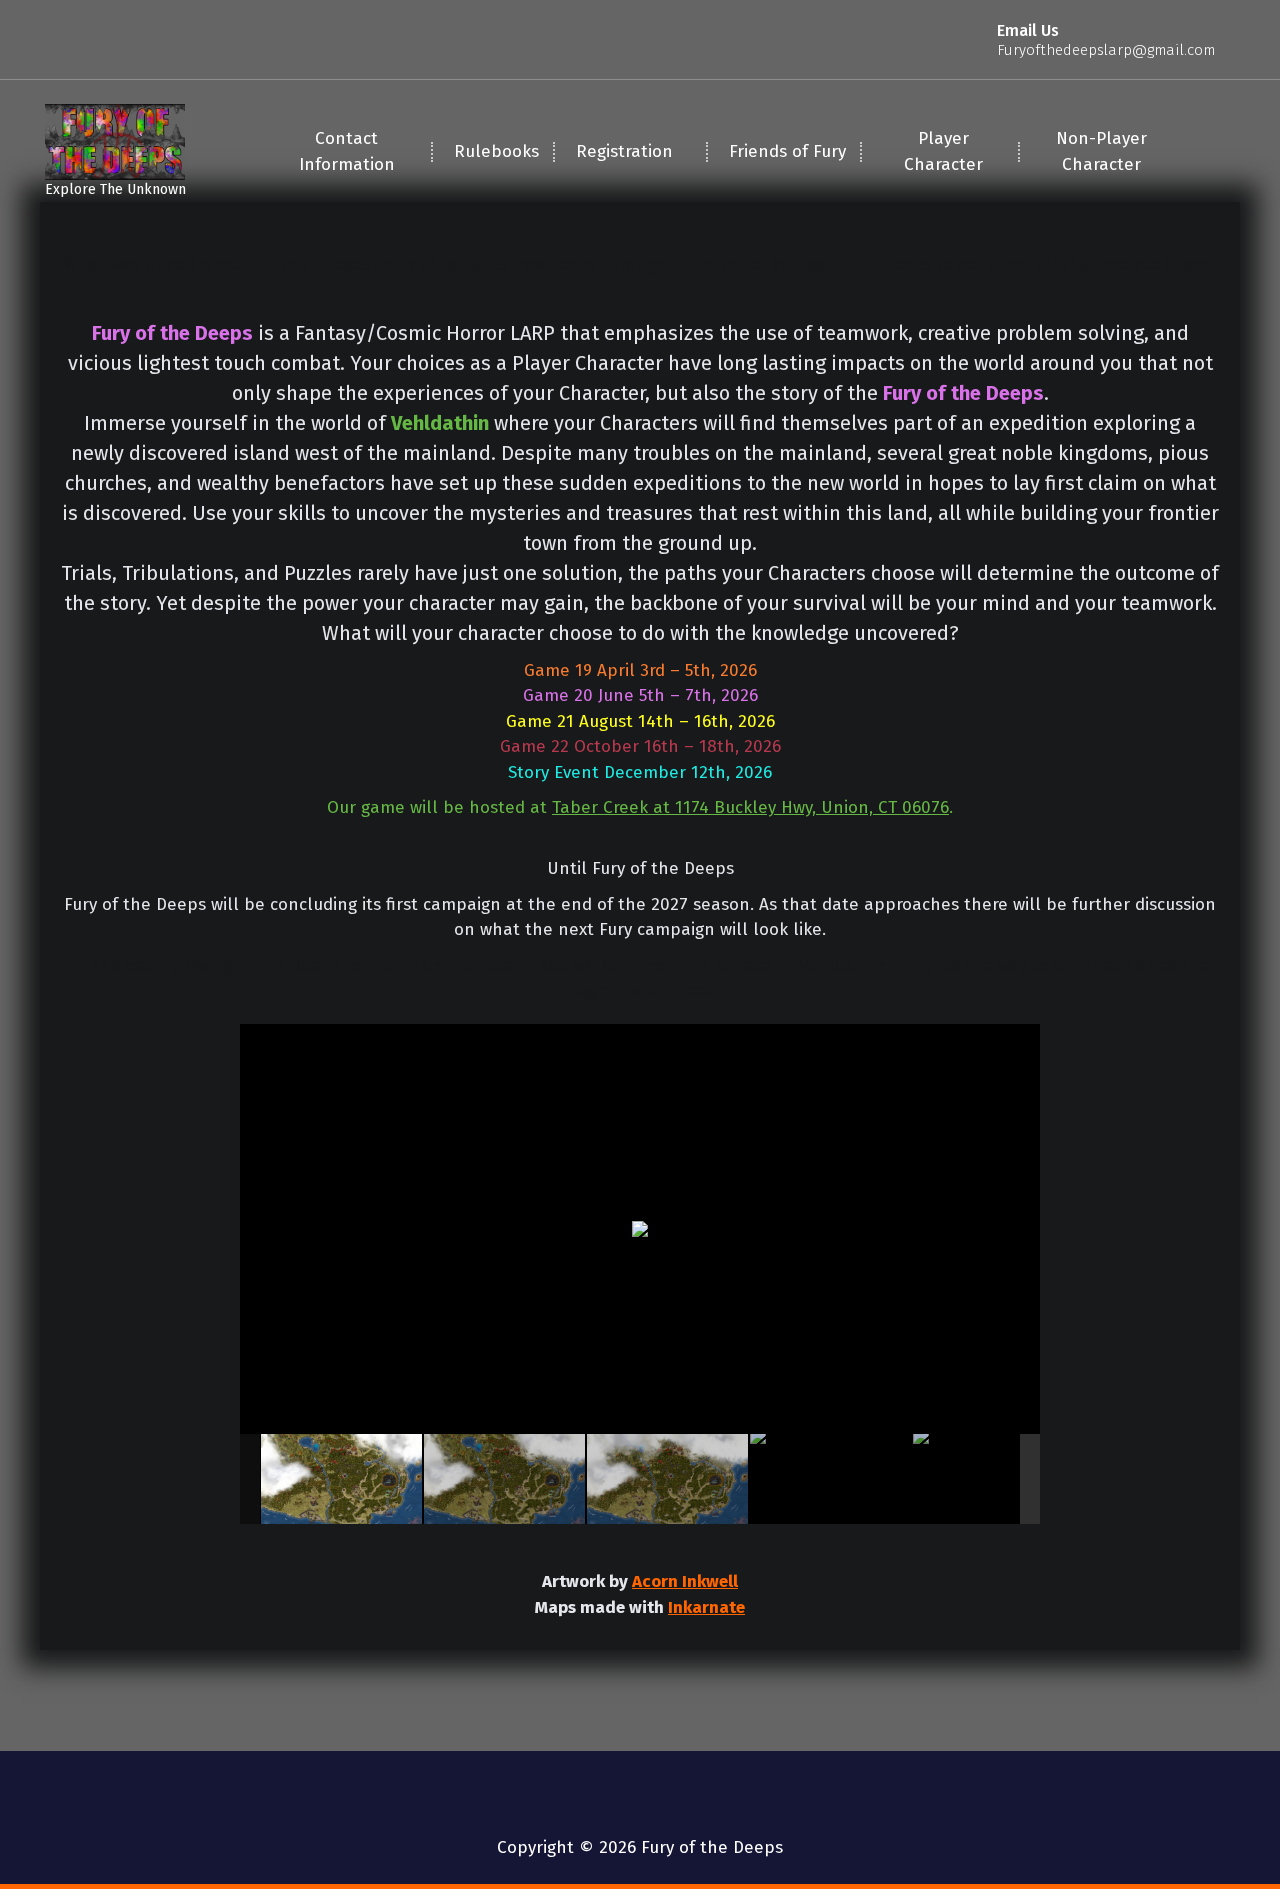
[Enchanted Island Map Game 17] (993, 1478)
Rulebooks (496, 151)
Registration (624, 151)
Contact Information (347, 151)
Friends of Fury (787, 151)
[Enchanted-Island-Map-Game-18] (830, 1478)
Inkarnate (706, 1607)
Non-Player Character (1101, 151)
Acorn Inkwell (685, 1581)
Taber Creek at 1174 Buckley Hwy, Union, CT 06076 (750, 807)
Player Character (943, 151)
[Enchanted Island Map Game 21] (341, 1478)
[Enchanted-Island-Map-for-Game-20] (504, 1478)
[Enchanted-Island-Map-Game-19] (667, 1478)
